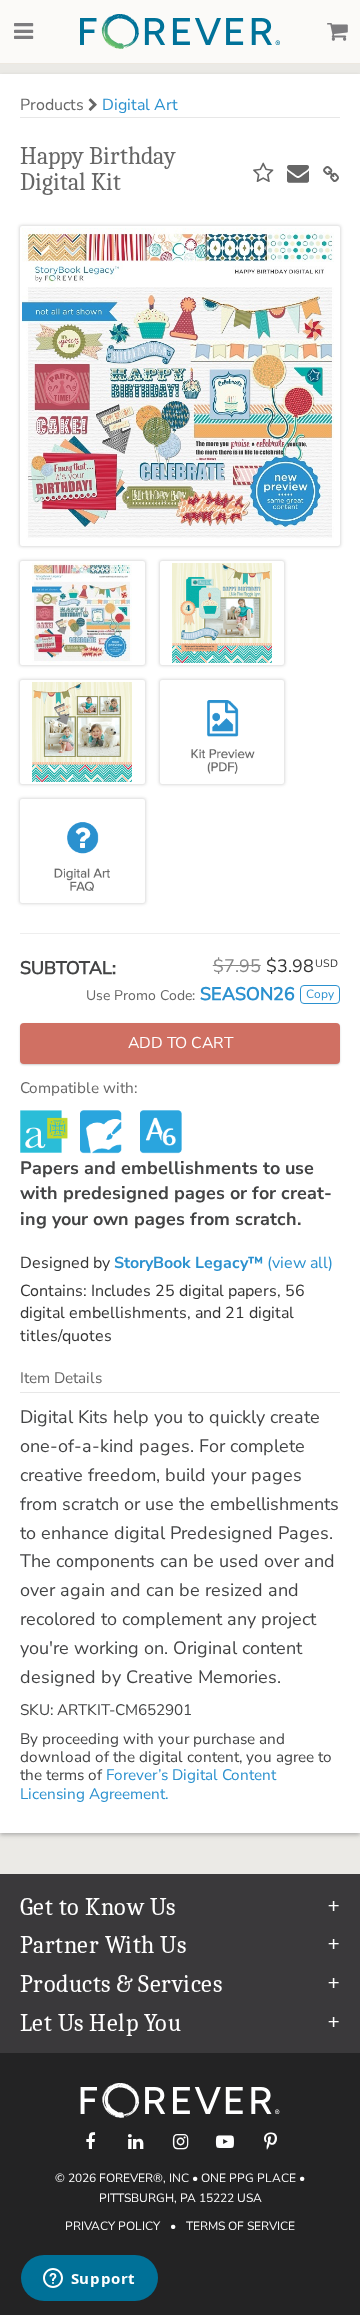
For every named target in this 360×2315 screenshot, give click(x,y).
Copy (320, 994)
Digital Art (140, 105)
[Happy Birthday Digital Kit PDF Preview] (222, 732)
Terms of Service (240, 2226)
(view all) (223, 1263)
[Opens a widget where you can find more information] (89, 2280)
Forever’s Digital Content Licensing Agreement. (148, 1784)
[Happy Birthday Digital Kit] (82, 613)
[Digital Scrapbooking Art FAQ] (82, 851)
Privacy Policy (112, 2226)
